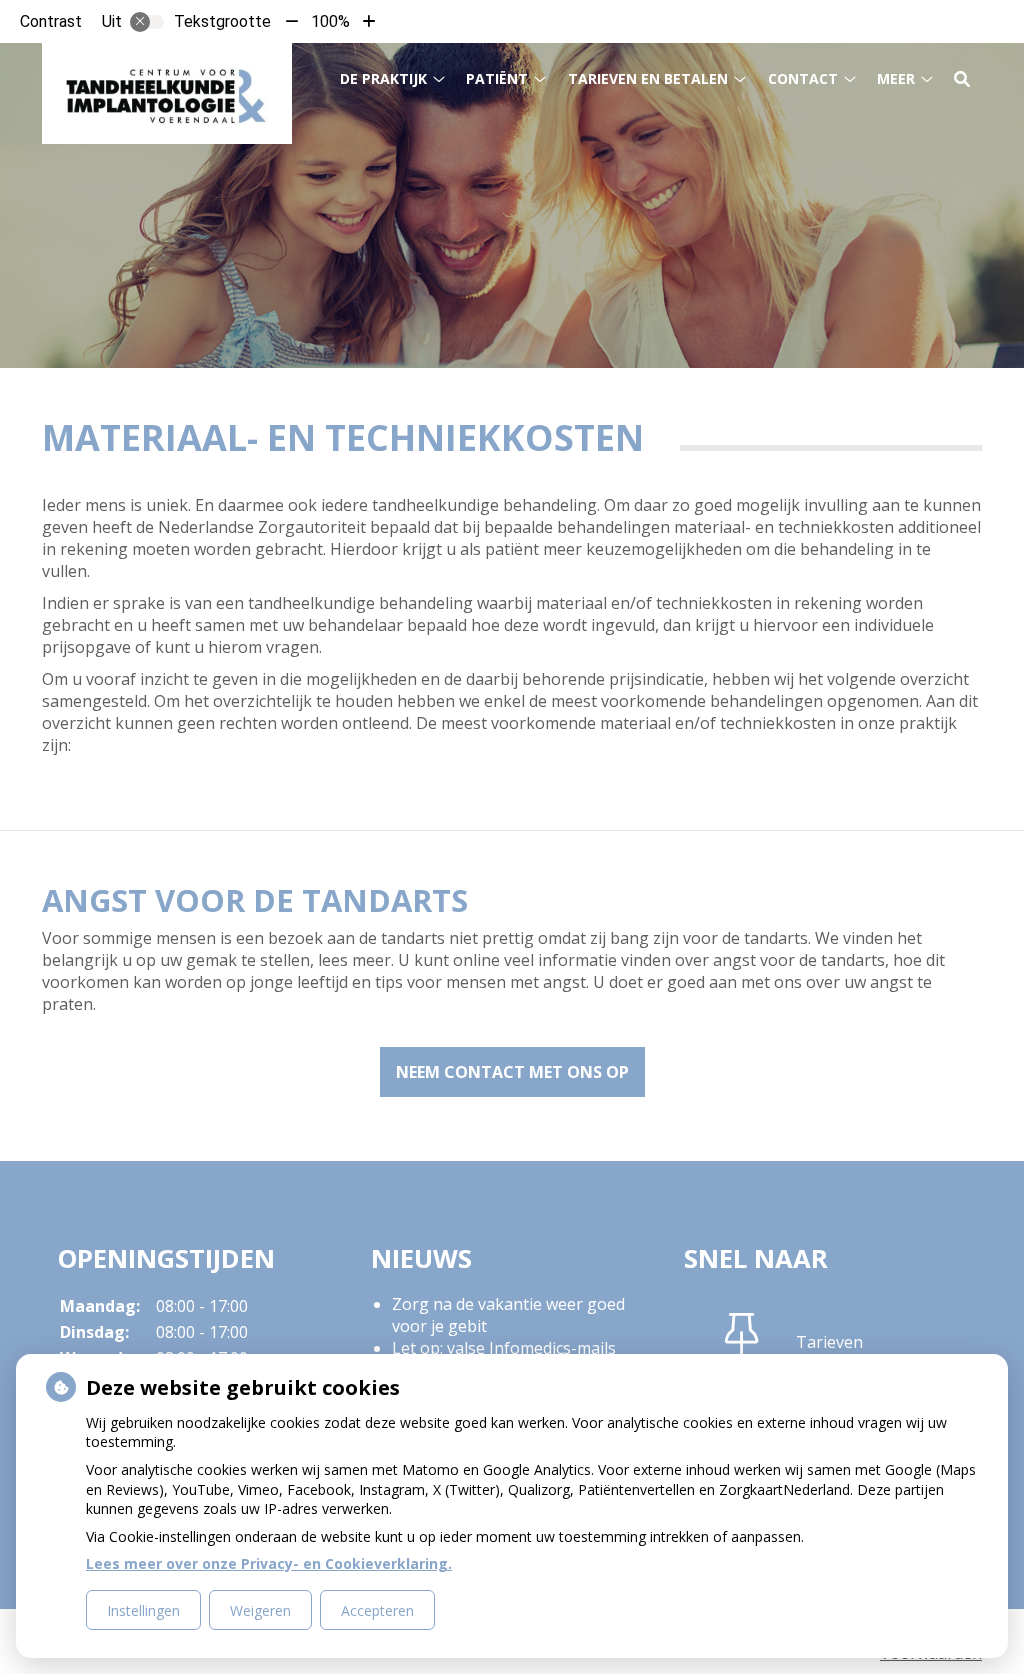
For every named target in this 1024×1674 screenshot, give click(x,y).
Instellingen (143, 1610)
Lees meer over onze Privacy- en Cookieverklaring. (269, 1563)
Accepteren (377, 1610)
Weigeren (260, 1610)
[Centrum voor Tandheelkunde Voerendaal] (167, 93)
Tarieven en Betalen (648, 78)
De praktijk (383, 78)
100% (330, 21)
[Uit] (147, 22)
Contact (803, 78)
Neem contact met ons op (512, 1072)
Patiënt (497, 78)
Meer (896, 78)
